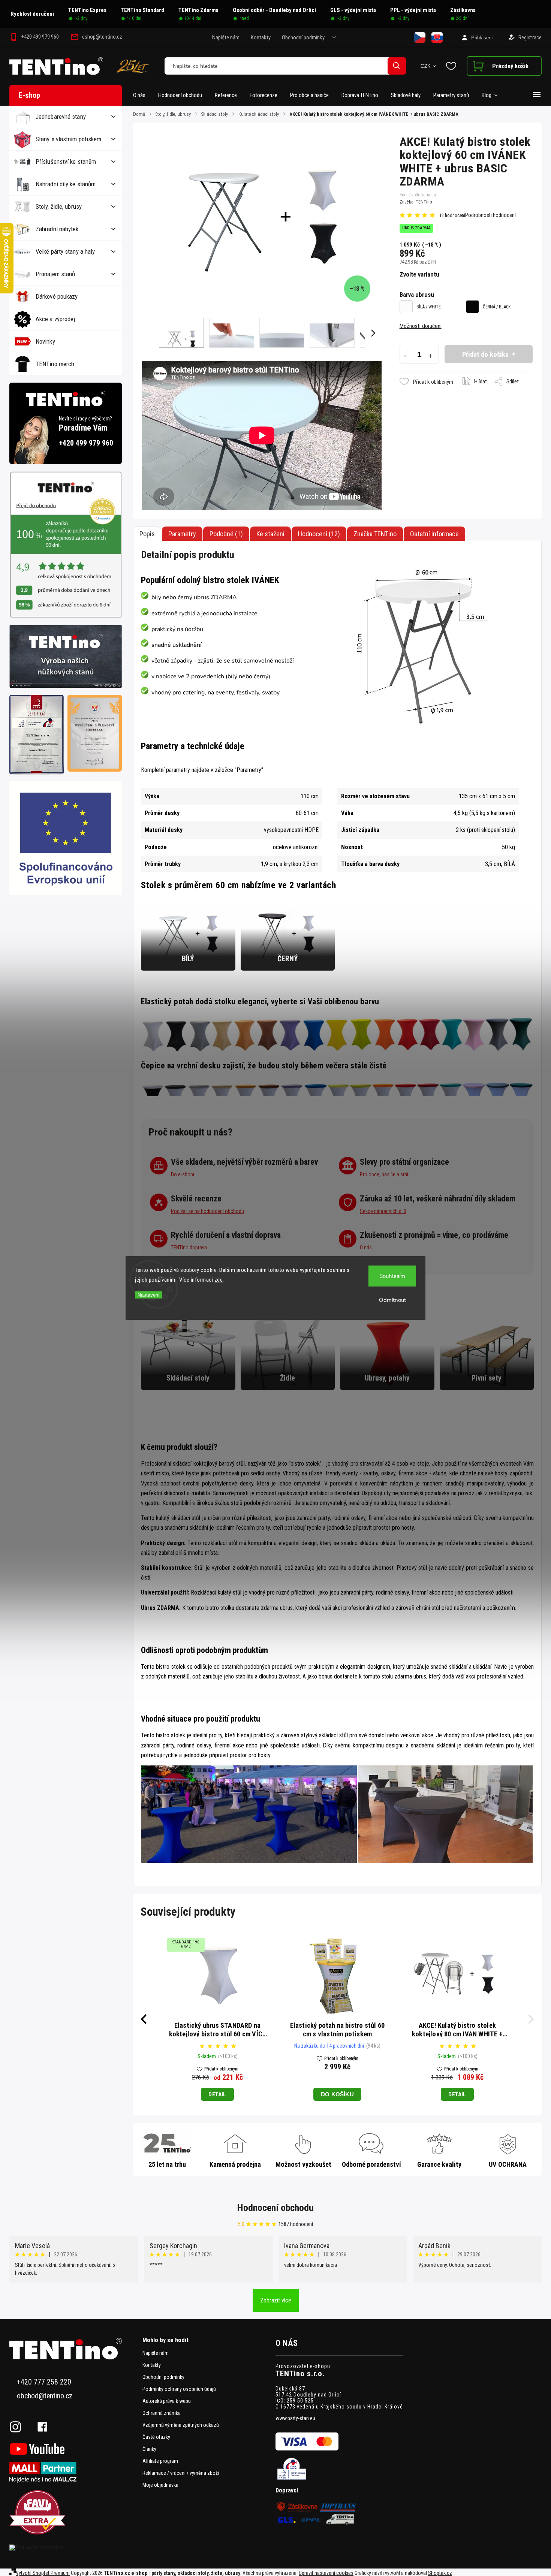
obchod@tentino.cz (45, 2396)
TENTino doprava (189, 1248)
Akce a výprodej (55, 319)
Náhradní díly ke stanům (66, 184)
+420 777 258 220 (44, 2382)
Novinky (45, 341)
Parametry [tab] (182, 534)
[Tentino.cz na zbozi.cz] (73, 2548)
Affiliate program (160, 2461)
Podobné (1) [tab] (226, 534)
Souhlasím (392, 1276)
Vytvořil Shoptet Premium (43, 2573)
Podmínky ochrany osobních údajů (179, 2389)
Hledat (397, 66)
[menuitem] (142, 95)
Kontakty (261, 37)
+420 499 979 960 (86, 443)
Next (532, 2019)
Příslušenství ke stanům (66, 162)
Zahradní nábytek (57, 229)
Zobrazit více (276, 2300)
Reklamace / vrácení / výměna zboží (181, 2473)
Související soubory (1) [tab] (270, 534)
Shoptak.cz (440, 2573)
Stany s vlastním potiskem (69, 139)
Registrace (530, 37)
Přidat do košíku (486, 354)
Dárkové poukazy (57, 296)
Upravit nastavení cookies (326, 2573)
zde (219, 1280)
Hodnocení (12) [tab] (319, 534)
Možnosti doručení (421, 326)
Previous (142, 2019)
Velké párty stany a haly (65, 251)
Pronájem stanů (55, 274)
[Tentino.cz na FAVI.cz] (73, 2513)
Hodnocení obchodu (275, 2208)
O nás (366, 1248)
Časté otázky (156, 2437)
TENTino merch (55, 364)
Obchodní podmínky (303, 37)
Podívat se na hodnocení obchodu (207, 1211)
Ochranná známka (162, 2413)
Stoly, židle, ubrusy (59, 206)
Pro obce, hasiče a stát (384, 1174)
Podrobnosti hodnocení (490, 215)
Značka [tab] (375, 534)
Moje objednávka (160, 2485)
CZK (426, 66)
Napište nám (226, 37)
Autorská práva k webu (167, 2401)
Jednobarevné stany (61, 117)
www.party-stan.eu (295, 2418)
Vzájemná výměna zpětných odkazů (181, 2425)
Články (149, 2449)
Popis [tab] (147, 534)
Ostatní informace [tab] (434, 534)
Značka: (416, 202)
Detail (217, 2094)
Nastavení (149, 1295)
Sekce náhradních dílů (383, 1211)
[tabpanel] (457, 2019)
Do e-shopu (183, 1174)
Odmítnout (392, 1300)
